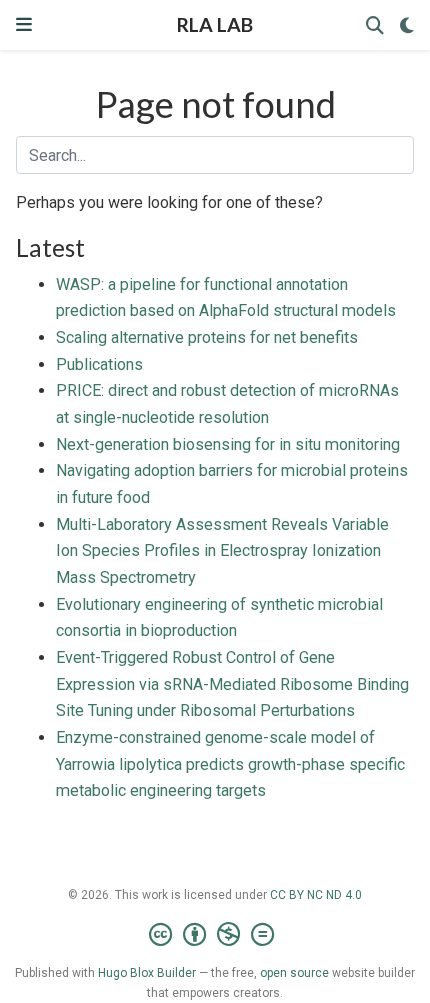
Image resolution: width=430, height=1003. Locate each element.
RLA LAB (215, 24)
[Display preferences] (407, 25)
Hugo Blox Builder (147, 973)
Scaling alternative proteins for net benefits (207, 337)
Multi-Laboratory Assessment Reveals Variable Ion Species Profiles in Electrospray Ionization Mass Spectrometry (222, 551)
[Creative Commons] (215, 935)
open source (294, 973)
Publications (99, 364)
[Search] (375, 25)
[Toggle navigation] (24, 24)
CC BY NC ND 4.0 (316, 895)
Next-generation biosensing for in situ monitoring (228, 444)
